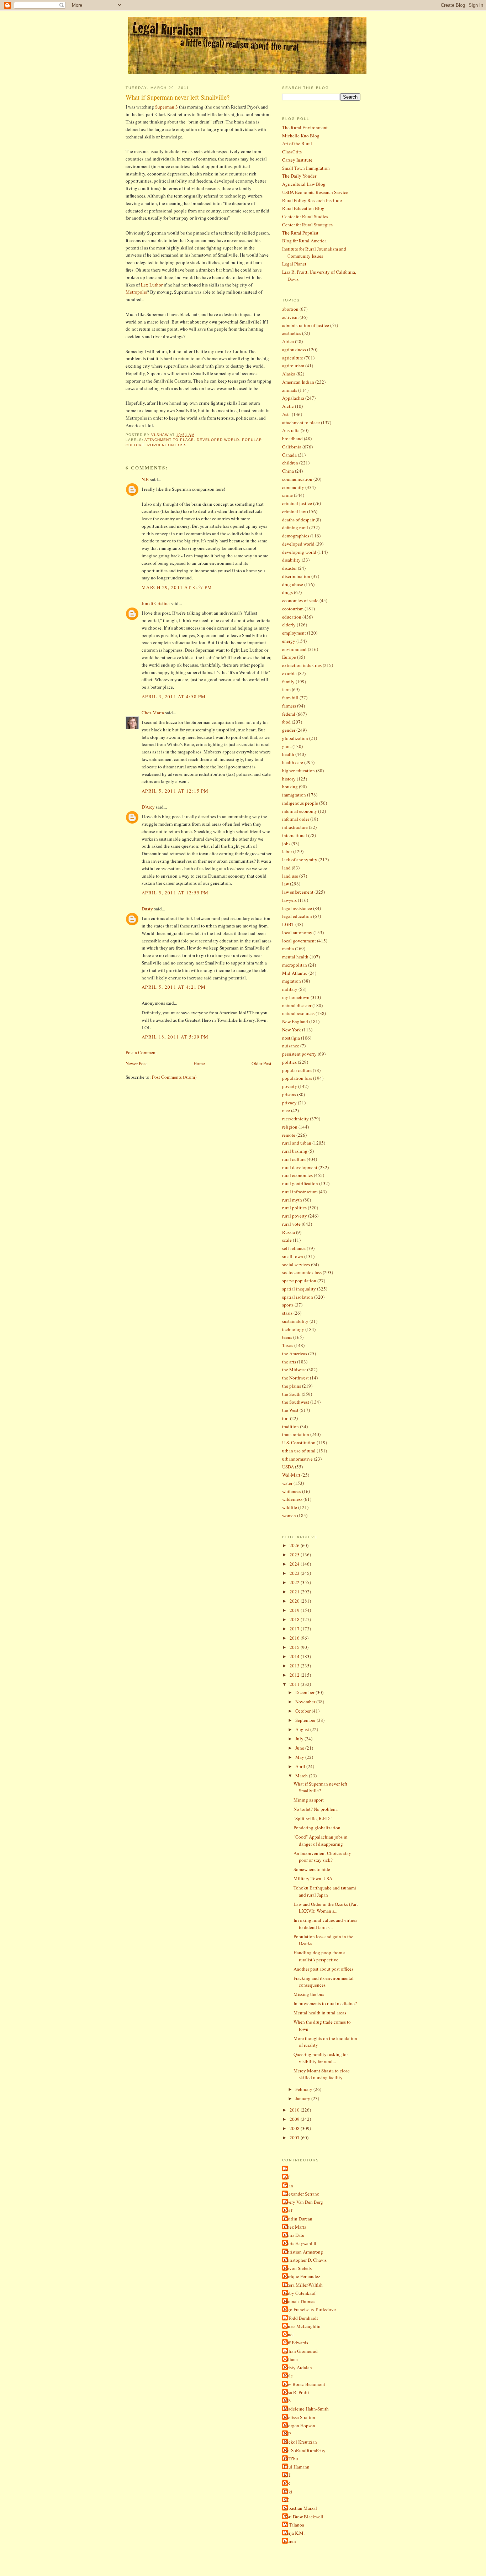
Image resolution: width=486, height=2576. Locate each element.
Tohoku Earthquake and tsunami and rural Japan (325, 1891)
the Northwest (295, 1378)
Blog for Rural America (304, 241)
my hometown (296, 997)
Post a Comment (141, 1052)
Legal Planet (294, 264)
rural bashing (295, 1151)
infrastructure (295, 827)
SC (287, 2500)
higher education (299, 771)
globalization (295, 738)
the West (290, 1410)
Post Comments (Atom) (174, 1077)
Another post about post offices (323, 1969)
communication (297, 479)
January (303, 2098)
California (292, 447)
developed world (218, 440)
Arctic (288, 406)
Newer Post (136, 1063)
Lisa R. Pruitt (297, 2392)
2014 (295, 1656)
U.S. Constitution (299, 1442)
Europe (289, 657)
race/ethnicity (295, 1119)
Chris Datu (294, 2235)
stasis (287, 1313)
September (306, 1720)
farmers (289, 706)
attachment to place (169, 440)
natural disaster (297, 1005)
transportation (296, 1434)
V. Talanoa (294, 2525)
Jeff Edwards (296, 2343)
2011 (295, 1684)
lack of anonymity (300, 859)
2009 (295, 2119)
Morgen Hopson (300, 2425)
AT (287, 2177)
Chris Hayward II (300, 2243)
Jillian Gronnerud (301, 2351)
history (289, 779)
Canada (289, 455)
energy (289, 641)
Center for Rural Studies (305, 216)
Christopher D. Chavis (305, 2260)
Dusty (147, 909)
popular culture (297, 1070)
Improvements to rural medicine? (325, 2003)
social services (296, 1265)
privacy (289, 1103)
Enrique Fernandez (302, 2276)
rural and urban (297, 1143)
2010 (295, 2110)
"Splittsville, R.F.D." (313, 1818)
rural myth (292, 1200)
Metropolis (136, 292)
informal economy (300, 811)
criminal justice (297, 503)
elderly (289, 625)
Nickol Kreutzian (300, 2442)
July (300, 1739)
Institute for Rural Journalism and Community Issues (314, 252)
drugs (287, 592)
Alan (289, 2186)
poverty (290, 1086)
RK (287, 2483)
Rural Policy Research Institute (312, 200)
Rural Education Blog (303, 208)
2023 (295, 1573)
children (290, 463)
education (292, 617)
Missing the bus (309, 1994)
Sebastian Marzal (300, 2508)
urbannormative (297, 1459)
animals (290, 390)
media (288, 948)
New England (295, 1021)
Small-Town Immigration (306, 168)
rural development (300, 1167)
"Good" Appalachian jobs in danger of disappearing (321, 1840)
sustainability (295, 1321)
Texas (288, 1345)
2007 (295, 2138)
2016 (295, 1638)
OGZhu (291, 2459)
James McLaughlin (302, 2326)
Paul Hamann (297, 2467)
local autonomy (297, 932)
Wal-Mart (291, 1475)
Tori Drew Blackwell (304, 2517)
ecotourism (293, 609)
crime (287, 495)
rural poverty (295, 1216)
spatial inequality (299, 1289)
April (301, 1766)
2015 (295, 1647)
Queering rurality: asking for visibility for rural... (321, 2058)
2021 (295, 1592)
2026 (295, 1545)
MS (287, 2401)
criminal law (294, 511)
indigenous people (300, 803)
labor (287, 851)
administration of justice (306, 325)
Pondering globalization (317, 1828)
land (286, 868)
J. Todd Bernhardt (301, 2318)
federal (289, 714)
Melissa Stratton (300, 2417)
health (288, 754)
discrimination (296, 576)
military (290, 989)
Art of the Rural (297, 143)
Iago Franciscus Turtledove (310, 2309)
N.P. (145, 479)
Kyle (288, 2376)
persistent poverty (299, 1054)
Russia (289, 1232)
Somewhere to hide (312, 1869)
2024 (295, 1564)
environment (294, 649)
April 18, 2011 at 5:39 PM (175, 1037)
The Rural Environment (305, 127)
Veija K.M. (294, 2533)
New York (292, 1030)
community (293, 487)
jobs (286, 843)
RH (287, 2475)
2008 (295, 2128)
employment (294, 633)
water (287, 1483)
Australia (291, 430)
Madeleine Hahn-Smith (306, 2409)
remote (289, 1135)
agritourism (293, 366)
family (288, 682)
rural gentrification (300, 1183)
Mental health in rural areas (320, 2013)
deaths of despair (298, 520)
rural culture (294, 1159)
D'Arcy (148, 807)
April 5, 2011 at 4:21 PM (174, 987)
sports (288, 1305)
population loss (167, 445)
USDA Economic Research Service (315, 192)
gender (289, 730)
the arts (289, 1362)
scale (287, 1240)
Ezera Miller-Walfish (303, 2285)
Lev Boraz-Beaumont (305, 2384)
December (305, 1692)
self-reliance (294, 1248)
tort (286, 1418)
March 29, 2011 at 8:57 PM (177, 587)
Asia (286, 414)
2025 (295, 1555)
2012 (295, 1675)
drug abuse (293, 584)
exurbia (289, 673)
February (304, 2089)
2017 (295, 1629)
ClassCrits (292, 152)
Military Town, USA (313, 1878)
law (286, 884)
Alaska (289, 374)
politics (289, 1062)
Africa (288, 341)
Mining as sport (309, 1800)
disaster (289, 568)
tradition (290, 1426)
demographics (296, 536)
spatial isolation (298, 1297)
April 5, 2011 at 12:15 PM (175, 791)
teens (287, 1337)
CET (288, 2210)
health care (293, 762)
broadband (292, 438)
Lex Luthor (152, 285)
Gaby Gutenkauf (300, 2293)
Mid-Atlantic (295, 973)
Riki (288, 2492)
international (295, 835)
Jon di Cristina (156, 603)
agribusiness (294, 349)
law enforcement (298, 892)
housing (290, 787)
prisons (289, 1094)
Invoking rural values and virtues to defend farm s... (325, 1924)
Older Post (262, 1063)
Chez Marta (153, 713)
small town (293, 1256)
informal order (296, 819)
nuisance (291, 1046)
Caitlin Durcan (298, 2219)
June (300, 1748)
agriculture (293, 358)
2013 (295, 1666)
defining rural (295, 527)
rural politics (294, 1208)
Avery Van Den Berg (303, 2202)
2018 (295, 1619)
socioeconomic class (302, 1272)
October (303, 1711)
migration (292, 981)
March (302, 1776)
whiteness (292, 1491)
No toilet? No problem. (316, 1809)
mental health (295, 957)
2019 (295, 1610)
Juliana (291, 2359)
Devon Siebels (298, 2268)
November (306, 1702)
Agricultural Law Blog (304, 184)
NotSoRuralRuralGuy (305, 2450)
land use (290, 876)
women (289, 1515)
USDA (288, 1467)
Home (199, 1063)
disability (291, 560)
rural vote (291, 1224)
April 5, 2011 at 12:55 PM (175, 893)
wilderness (292, 1499)
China (288, 471)
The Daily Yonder (299, 176)
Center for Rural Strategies (307, 225)
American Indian (298, 382)
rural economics (297, 1175)
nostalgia (291, 1038)
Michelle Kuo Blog (301, 136)
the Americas (295, 1353)
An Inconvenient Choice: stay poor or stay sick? (322, 1857)
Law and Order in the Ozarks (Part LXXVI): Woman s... (326, 1908)
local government (299, 941)
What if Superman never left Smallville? (320, 1787)
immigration (294, 795)
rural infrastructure (300, 1192)
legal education (297, 916)
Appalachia (293, 398)
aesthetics (292, 333)
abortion (290, 309)
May (300, 1757)
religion (290, 1127)
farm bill (290, 698)
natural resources (298, 1013)
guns (287, 746)
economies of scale (300, 600)
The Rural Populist (300, 233)
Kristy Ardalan (298, 2367)
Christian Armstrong (303, 2252)
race (286, 1110)
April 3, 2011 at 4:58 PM (174, 696)
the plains (292, 1386)
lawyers (289, 900)
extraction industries (302, 665)
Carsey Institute (297, 160)
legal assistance (297, 908)
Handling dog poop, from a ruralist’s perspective (319, 1956)
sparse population (299, 1281)
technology (293, 1329)
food (286, 722)
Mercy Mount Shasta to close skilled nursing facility (322, 2074)
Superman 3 (167, 107)
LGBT (288, 924)
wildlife (290, 1507)
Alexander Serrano (302, 2194)
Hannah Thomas (300, 2301)
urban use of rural (299, 1451)
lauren (290, 2541)
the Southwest (296, 1402)
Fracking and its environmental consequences (324, 1982)
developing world (299, 552)
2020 (295, 1601)
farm (286, 689)
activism (290, 317)
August (303, 1729)
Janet (289, 2334)
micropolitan (295, 965)
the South (291, 1394)
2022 (295, 1582)
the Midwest (294, 1370)
